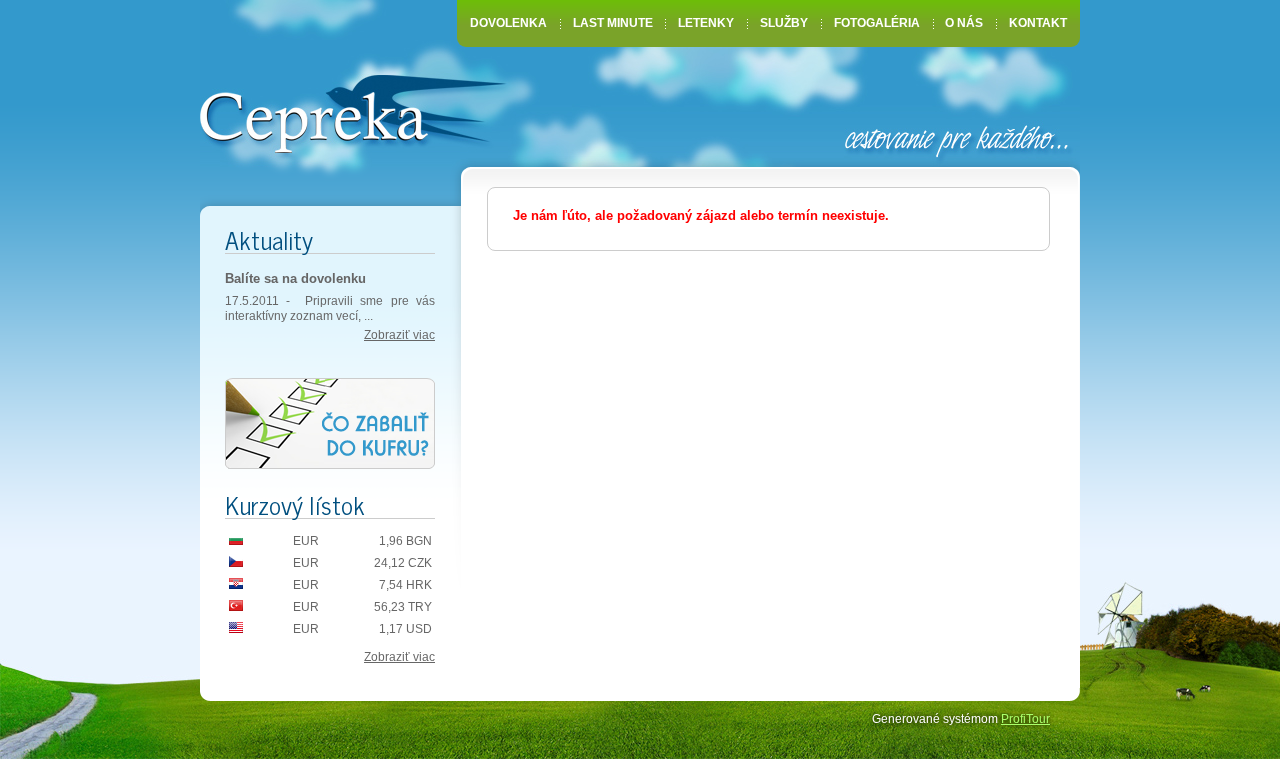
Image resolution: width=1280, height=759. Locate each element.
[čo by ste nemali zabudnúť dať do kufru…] (330, 425)
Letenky (706, 23)
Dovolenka (508, 23)
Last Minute (613, 23)
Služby (784, 23)
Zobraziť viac (399, 335)
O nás (964, 23)
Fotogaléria (877, 23)
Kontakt (1038, 23)
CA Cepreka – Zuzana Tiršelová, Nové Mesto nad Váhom (352, 112)
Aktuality (269, 239)
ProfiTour (1025, 719)
